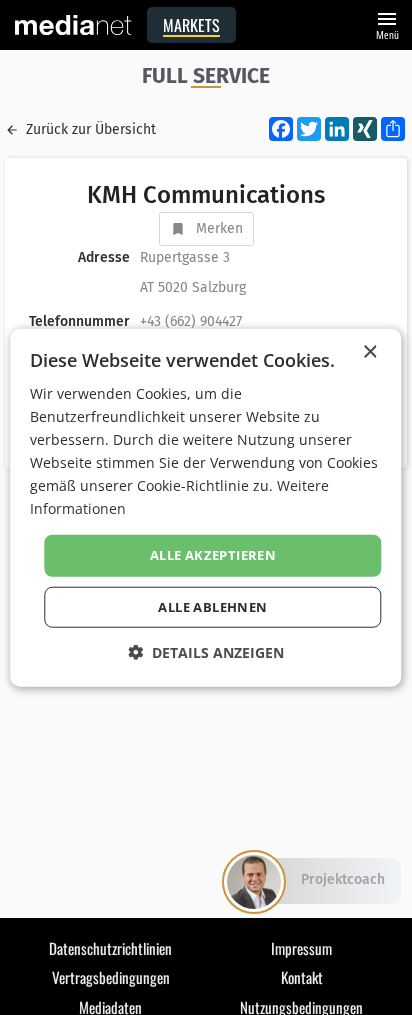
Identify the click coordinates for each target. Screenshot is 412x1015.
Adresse (104, 257)
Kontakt (302, 977)
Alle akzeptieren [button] (213, 555)
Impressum (301, 948)
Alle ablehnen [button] (212, 607)
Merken (219, 228)
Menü (387, 23)
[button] (206, 652)
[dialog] (205, 507)
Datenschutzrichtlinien (110, 948)
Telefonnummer (79, 321)
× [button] (369, 351)
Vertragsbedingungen (111, 977)
